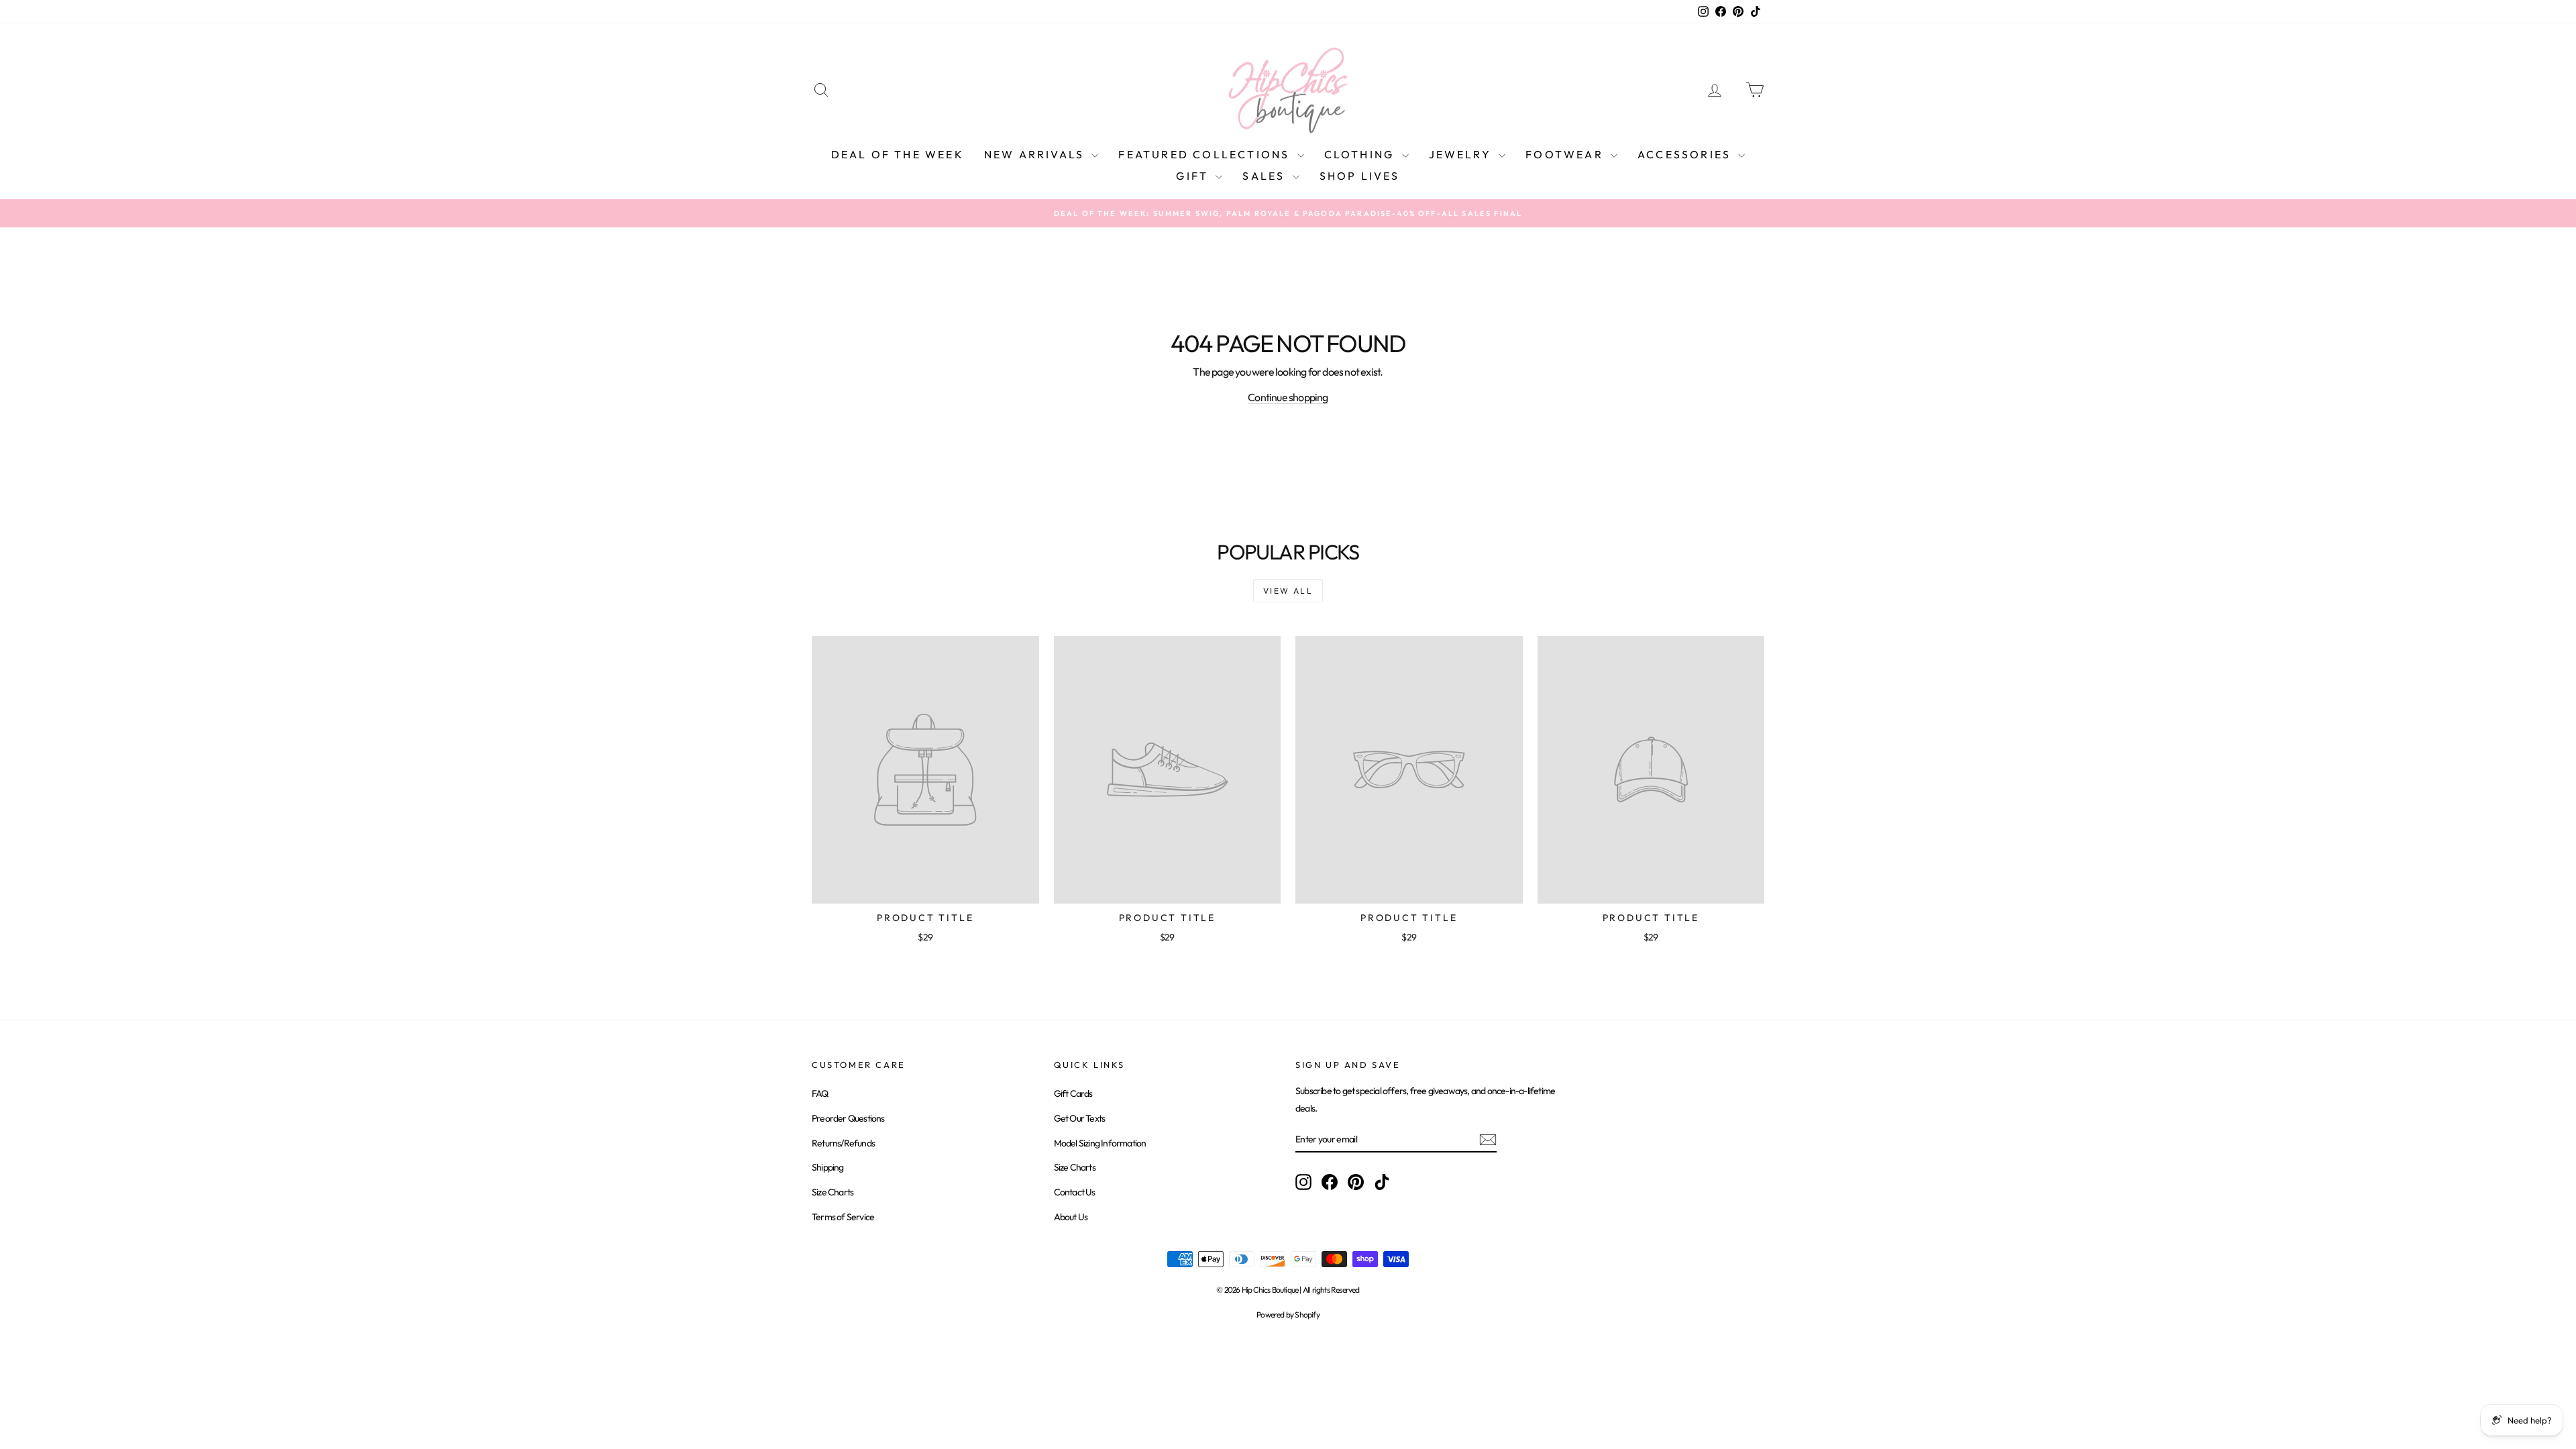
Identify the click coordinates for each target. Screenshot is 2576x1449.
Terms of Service (843, 1217)
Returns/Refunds (843, 1143)
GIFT (1194, 176)
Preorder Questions (848, 1118)
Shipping (828, 1167)
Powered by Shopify (1288, 1314)
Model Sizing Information (1100, 1143)
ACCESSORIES (1686, 154)
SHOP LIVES (1360, 176)
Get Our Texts (1080, 1118)
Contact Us (1075, 1192)
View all (1288, 591)
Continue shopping (1288, 397)
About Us (1071, 1217)
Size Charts (833, 1192)
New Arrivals (1036, 154)
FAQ (820, 1093)
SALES (1266, 176)
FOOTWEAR (1566, 154)
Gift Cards (1073, 1093)
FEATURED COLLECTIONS (1206, 154)
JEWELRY (1462, 154)
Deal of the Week (898, 154)
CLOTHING (1361, 154)
